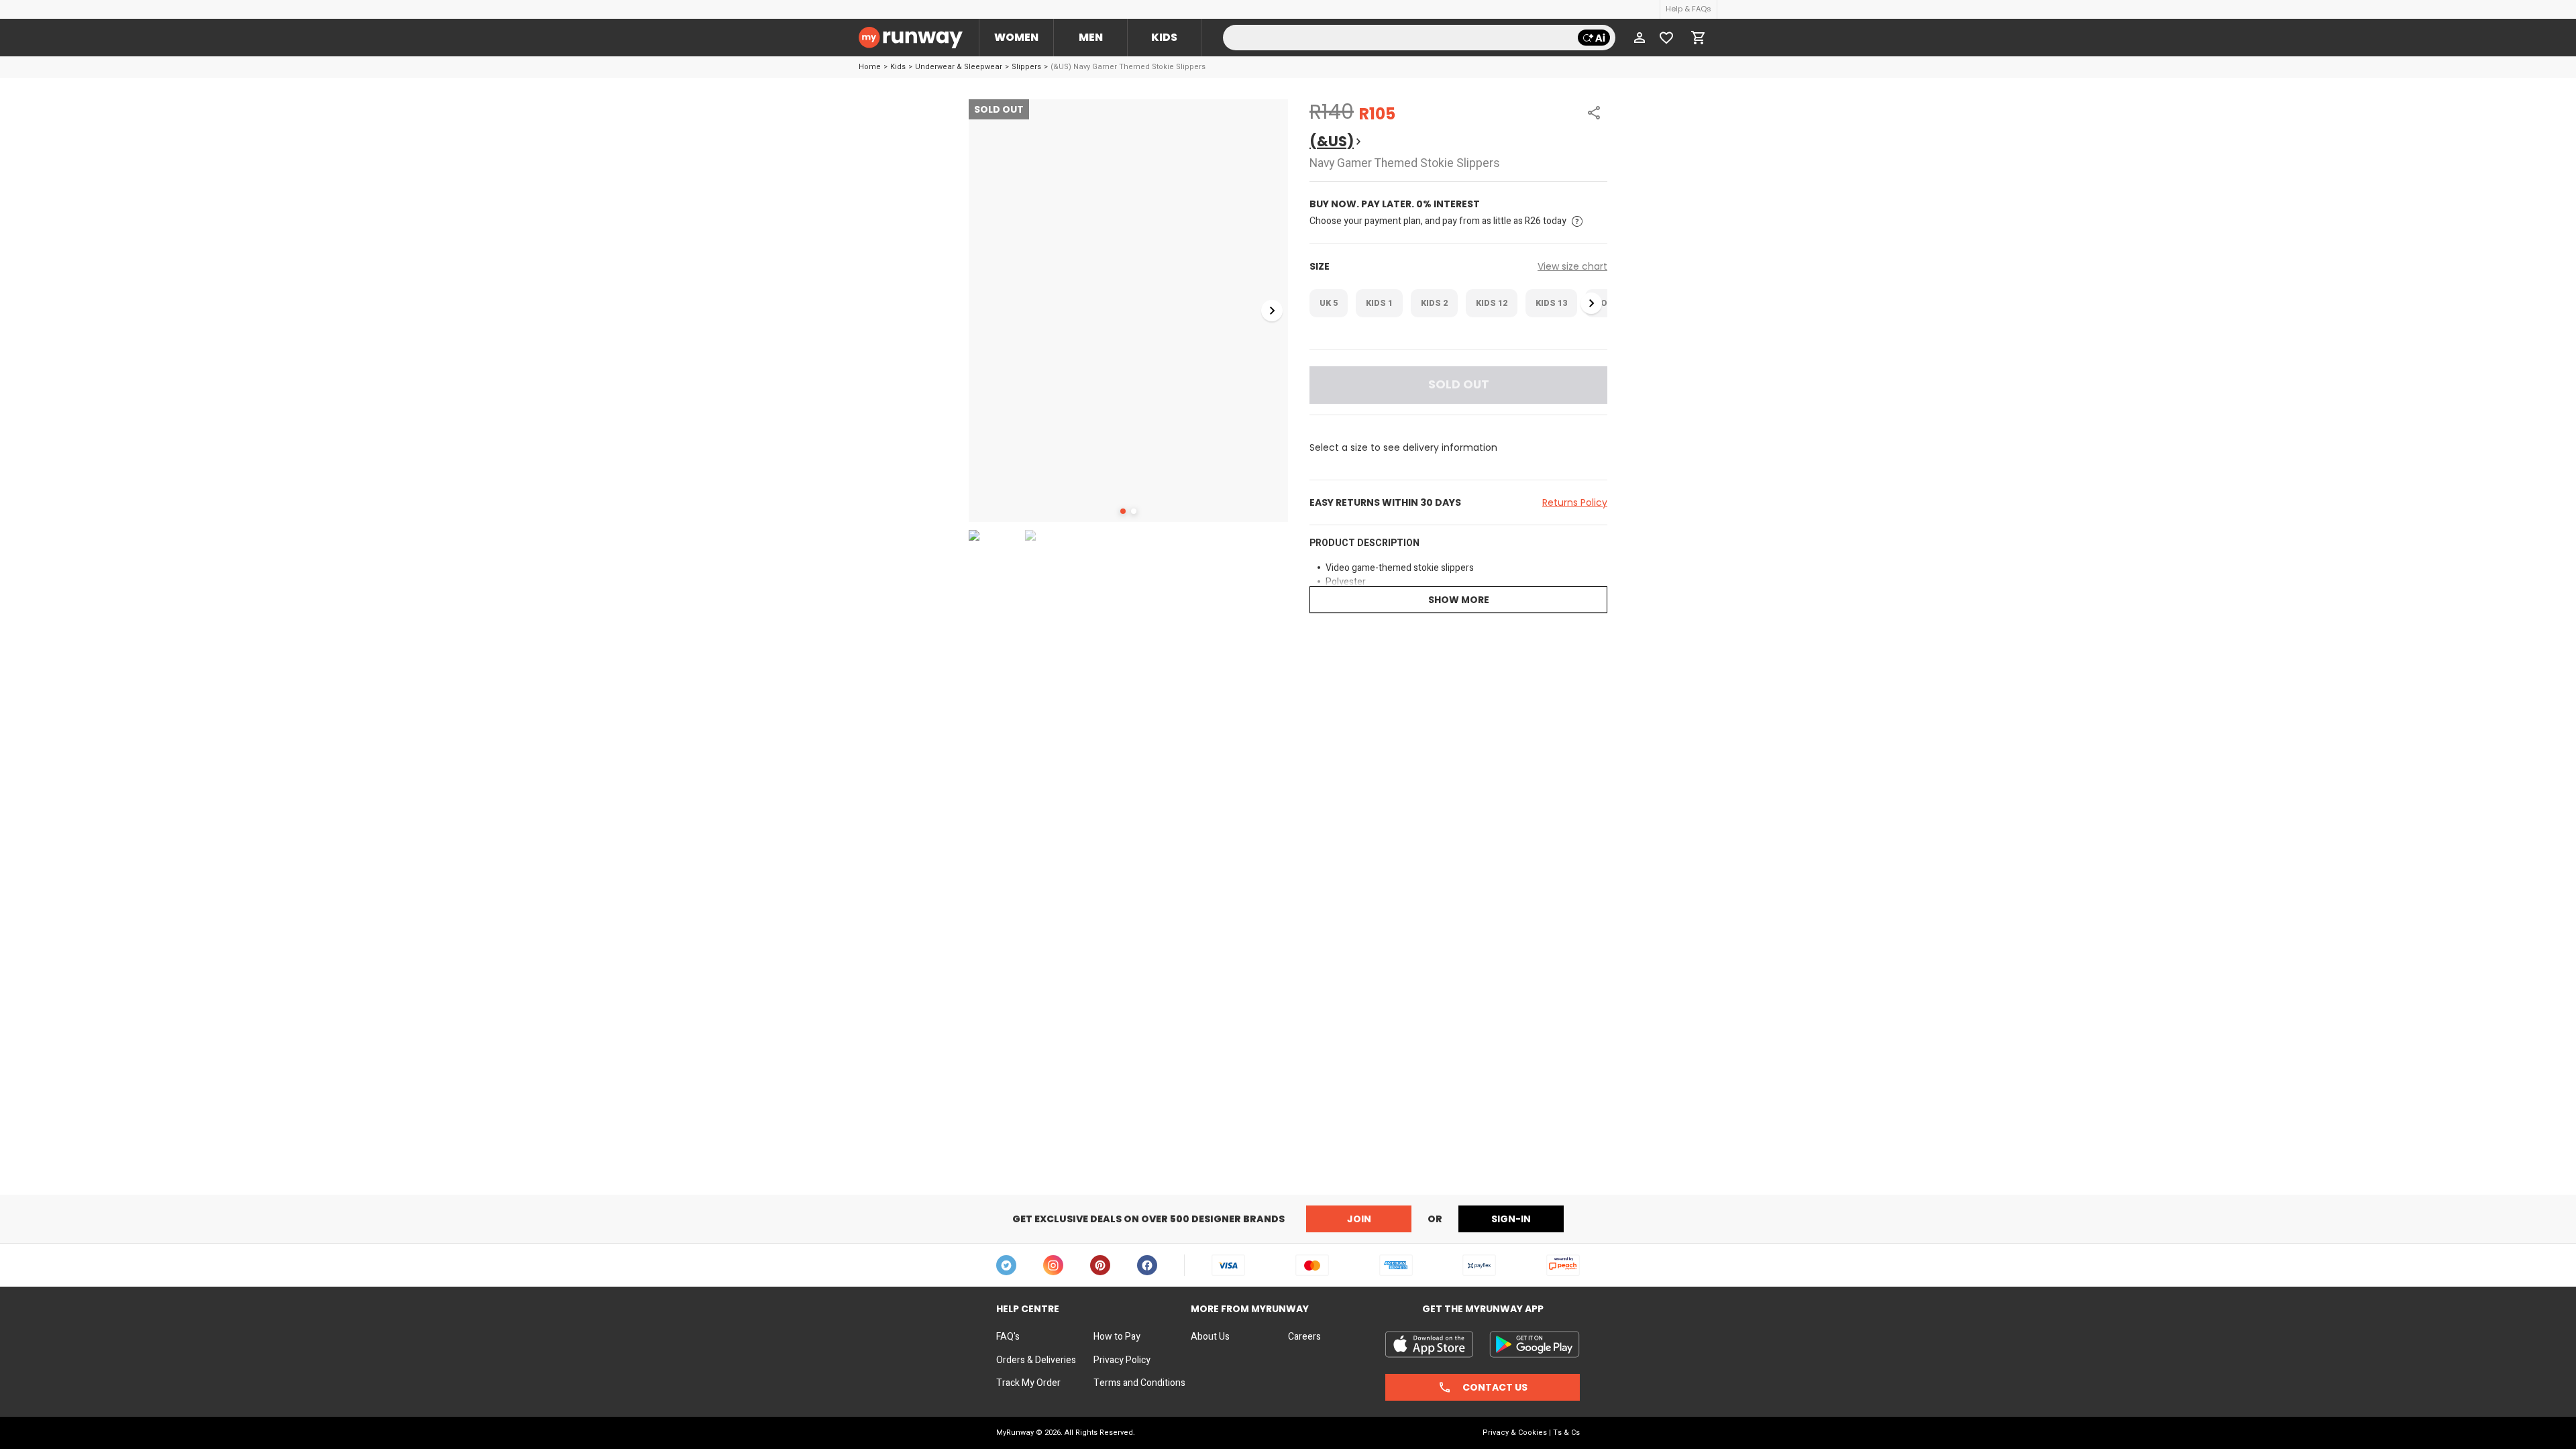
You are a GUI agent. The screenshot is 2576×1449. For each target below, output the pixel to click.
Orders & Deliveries (1036, 1360)
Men (1091, 37)
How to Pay (1117, 1337)
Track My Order (1028, 1383)
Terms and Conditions (1139, 1383)
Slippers (1026, 67)
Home (870, 67)
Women (1016, 37)
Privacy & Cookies (1515, 1433)
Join (1359, 1219)
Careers (1304, 1337)
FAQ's (1008, 1337)
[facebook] (1147, 1265)
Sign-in (1511, 1219)
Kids (1164, 37)
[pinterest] (1100, 1265)
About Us (1210, 1337)
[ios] (1429, 1344)
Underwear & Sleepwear (959, 67)
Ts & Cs (1566, 1433)
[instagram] (1053, 1265)
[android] (1535, 1344)
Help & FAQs (1688, 9)
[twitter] (1006, 1265)
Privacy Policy (1122, 1360)
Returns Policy (1575, 502)
